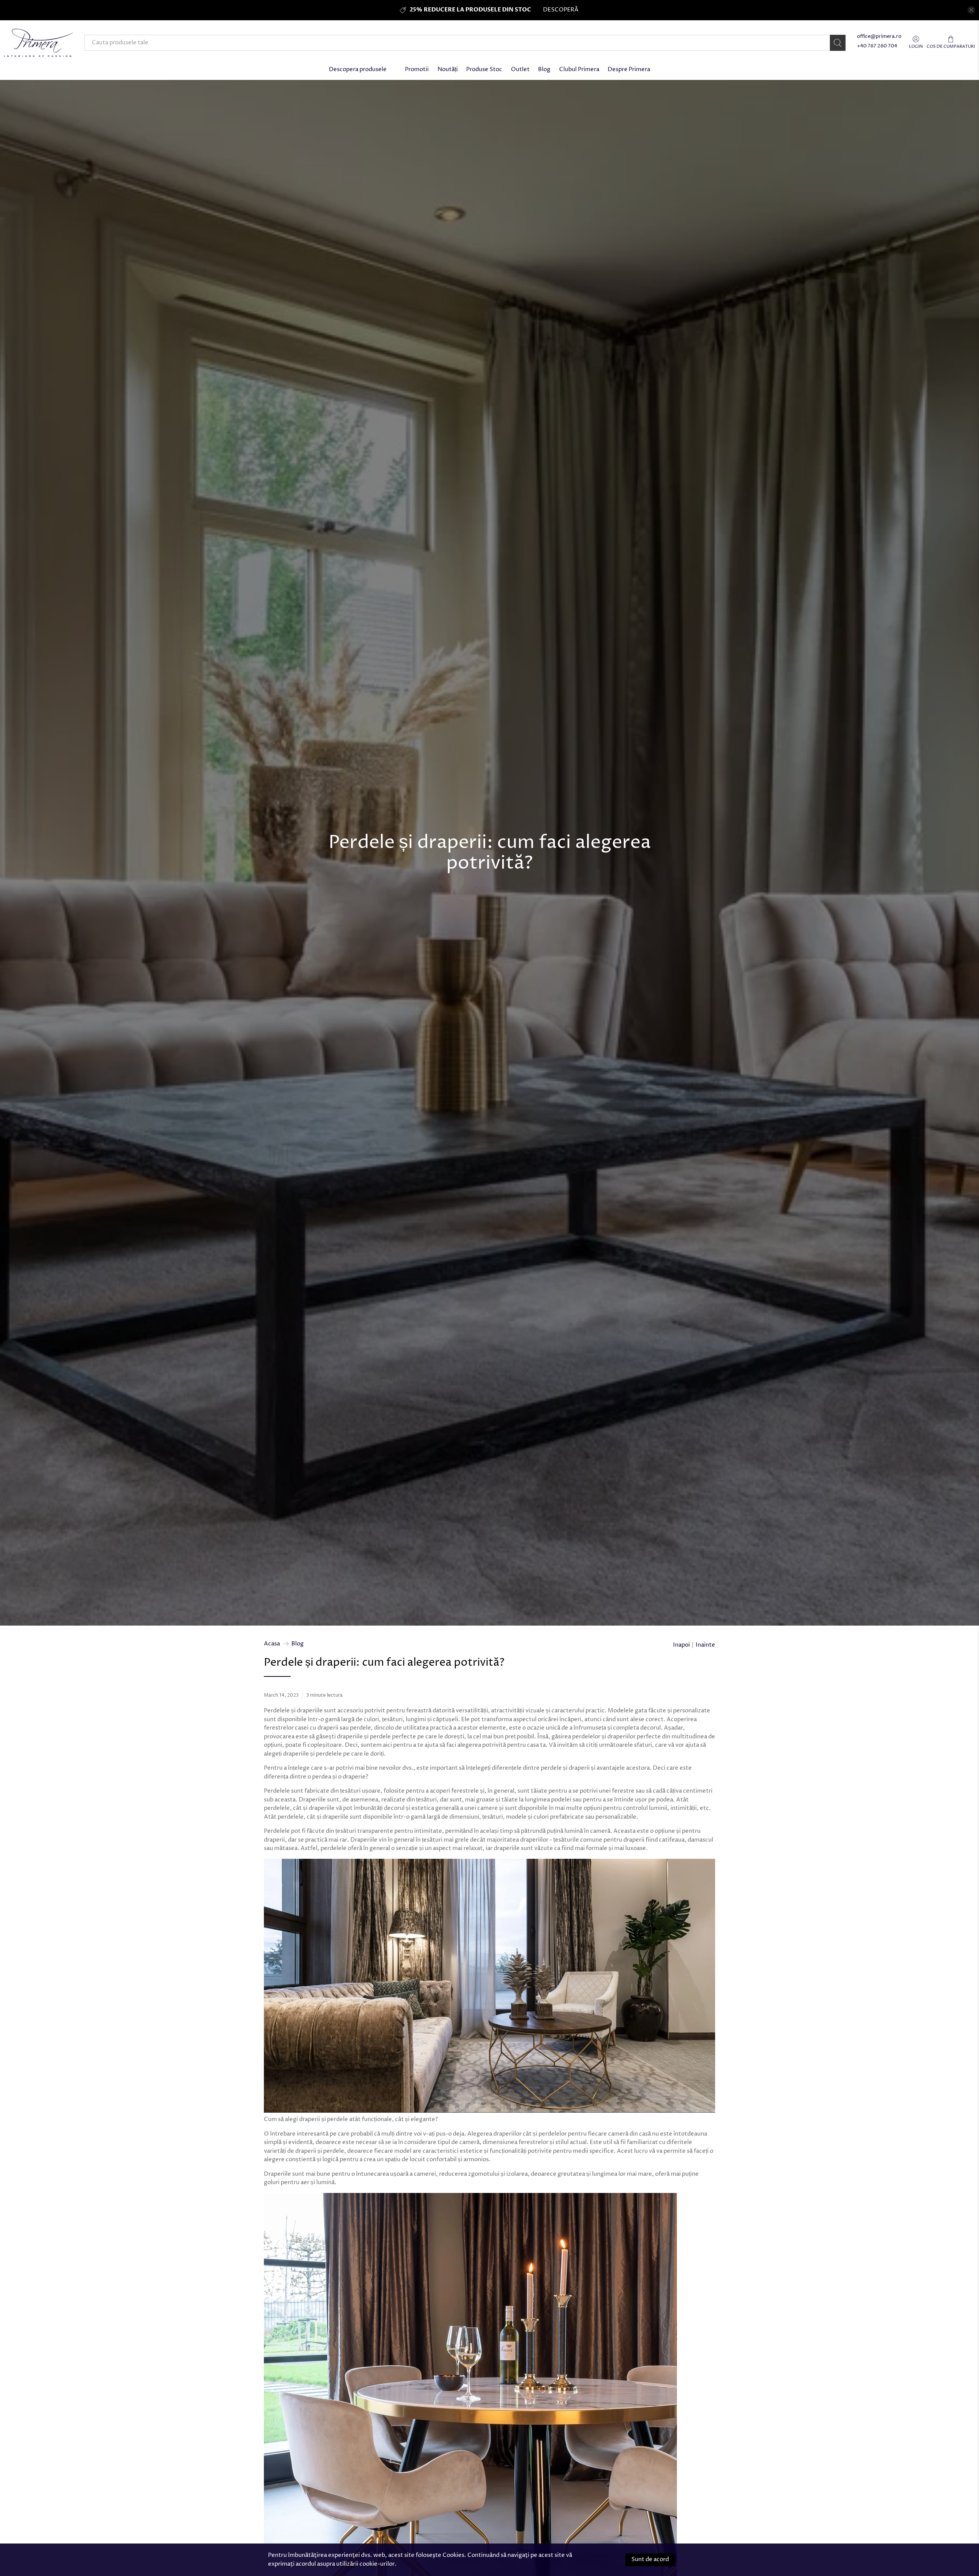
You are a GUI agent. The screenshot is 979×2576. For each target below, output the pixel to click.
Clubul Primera (579, 69)
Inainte (705, 1645)
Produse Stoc (484, 69)
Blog (544, 69)
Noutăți (448, 69)
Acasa (272, 1644)
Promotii (417, 69)
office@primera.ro (879, 37)
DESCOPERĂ (561, 10)
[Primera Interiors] (39, 43)
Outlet (520, 69)
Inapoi (681, 1645)
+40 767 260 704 (877, 46)
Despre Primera (629, 69)
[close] (971, 10)
